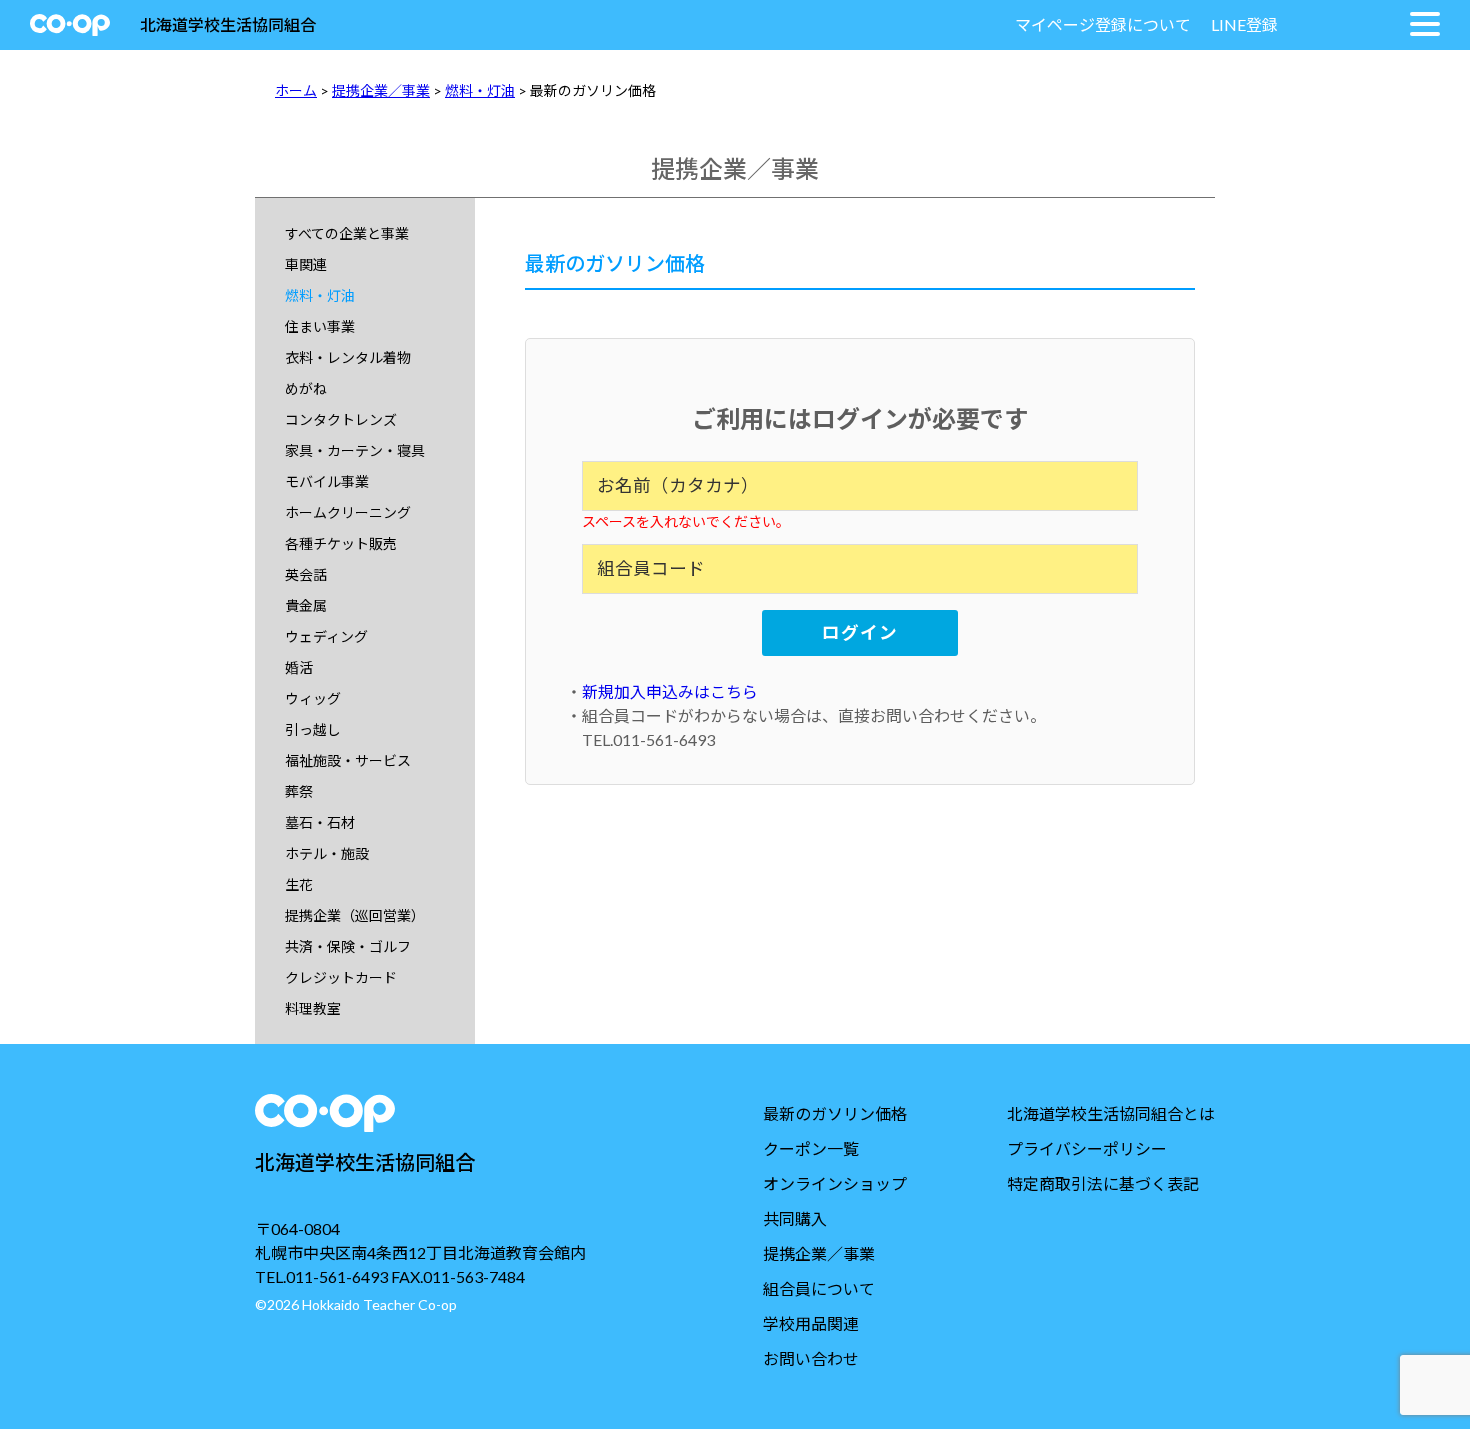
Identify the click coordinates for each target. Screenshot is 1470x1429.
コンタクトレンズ (341, 419)
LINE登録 (1244, 24)
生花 (299, 884)
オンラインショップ (835, 1183)
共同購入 (795, 1218)
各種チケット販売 (341, 543)
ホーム (296, 90)
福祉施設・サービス (348, 760)
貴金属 (306, 605)
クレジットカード (341, 977)
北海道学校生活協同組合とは (1111, 1113)
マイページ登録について (1103, 24)
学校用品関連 (811, 1323)
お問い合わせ (811, 1358)
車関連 (306, 264)
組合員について (819, 1288)
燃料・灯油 (480, 90)
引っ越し (313, 729)
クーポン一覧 (811, 1148)
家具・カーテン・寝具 (355, 450)
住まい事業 (320, 326)
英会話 (306, 574)
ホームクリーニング (348, 512)
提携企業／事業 (381, 90)
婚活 (299, 667)
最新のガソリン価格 (835, 1113)
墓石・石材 (320, 822)
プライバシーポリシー (1087, 1148)
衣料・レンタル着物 (348, 357)
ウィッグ (313, 698)
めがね (306, 388)
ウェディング (326, 636)
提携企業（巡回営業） (355, 915)
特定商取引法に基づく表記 (1103, 1183)
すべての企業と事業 (347, 233)
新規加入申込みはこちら (670, 691)
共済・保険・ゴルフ (348, 946)
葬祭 (299, 791)
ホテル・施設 (327, 853)
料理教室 (313, 1008)
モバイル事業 (327, 481)
